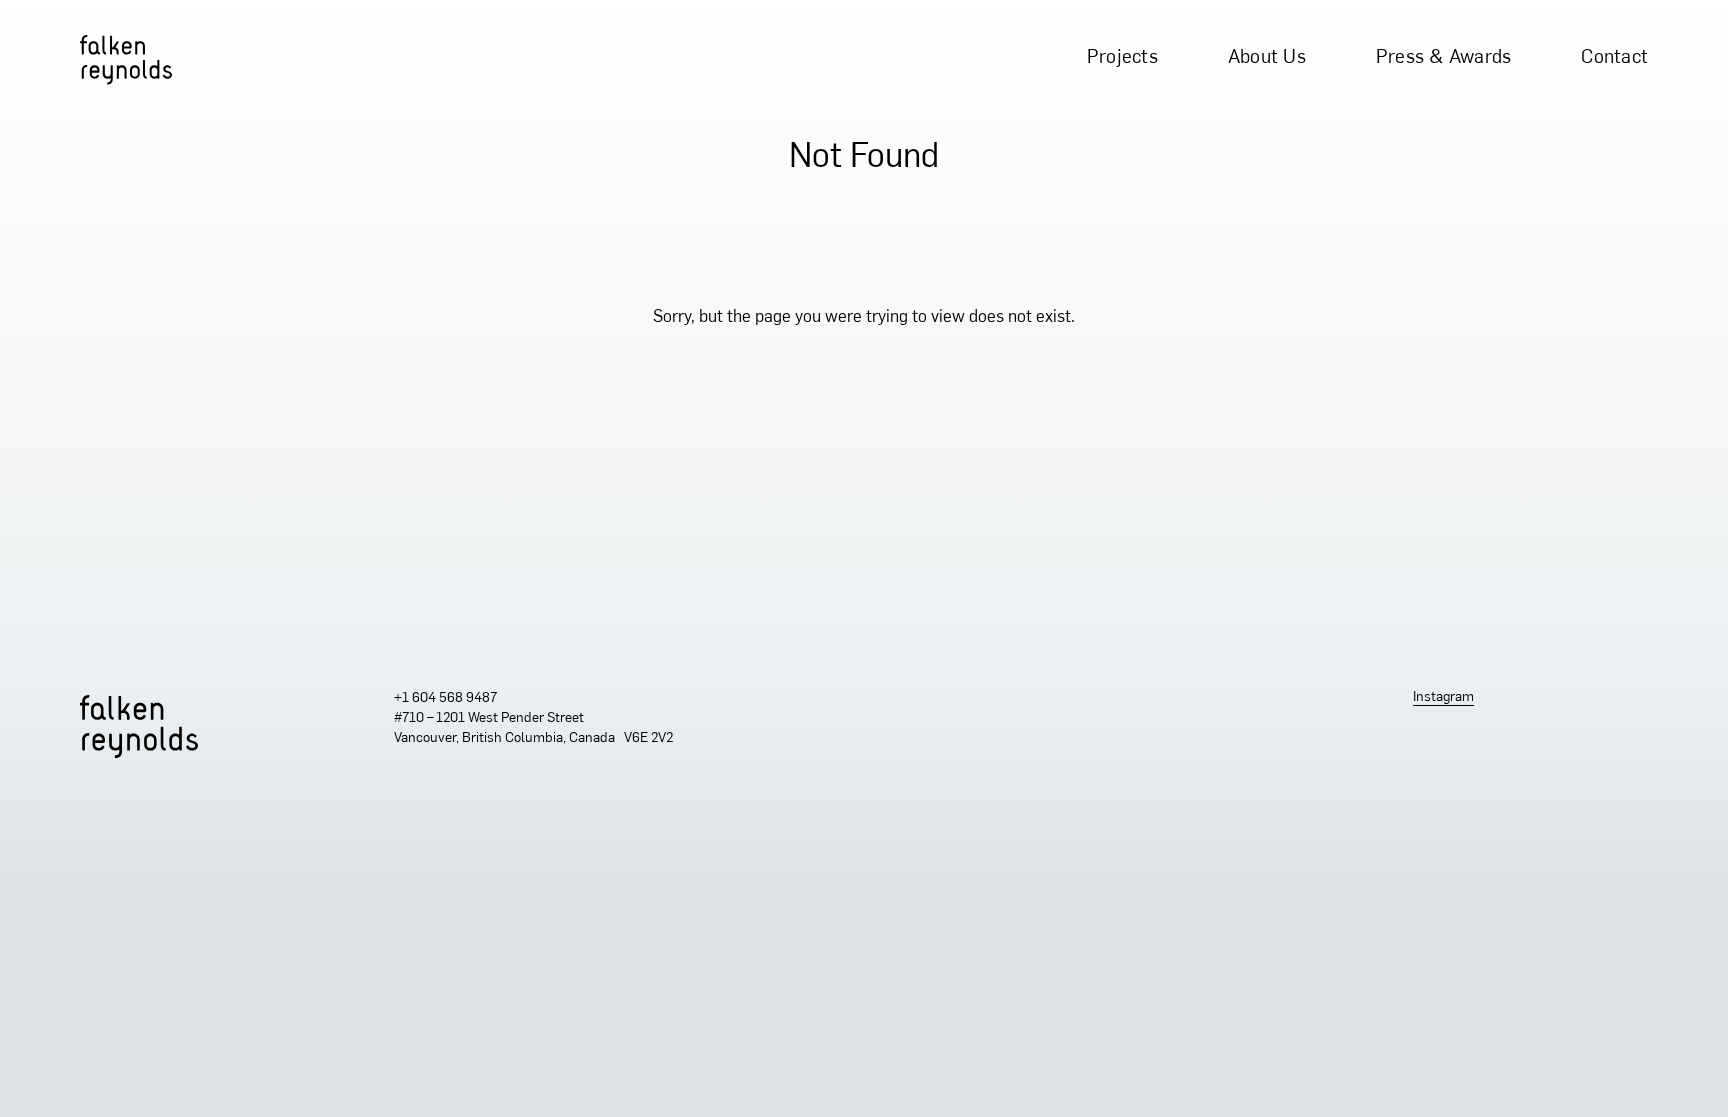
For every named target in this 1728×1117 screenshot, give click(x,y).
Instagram (1443, 697)
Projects (1122, 58)
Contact (1614, 58)
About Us (1267, 58)
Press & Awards (1444, 58)
